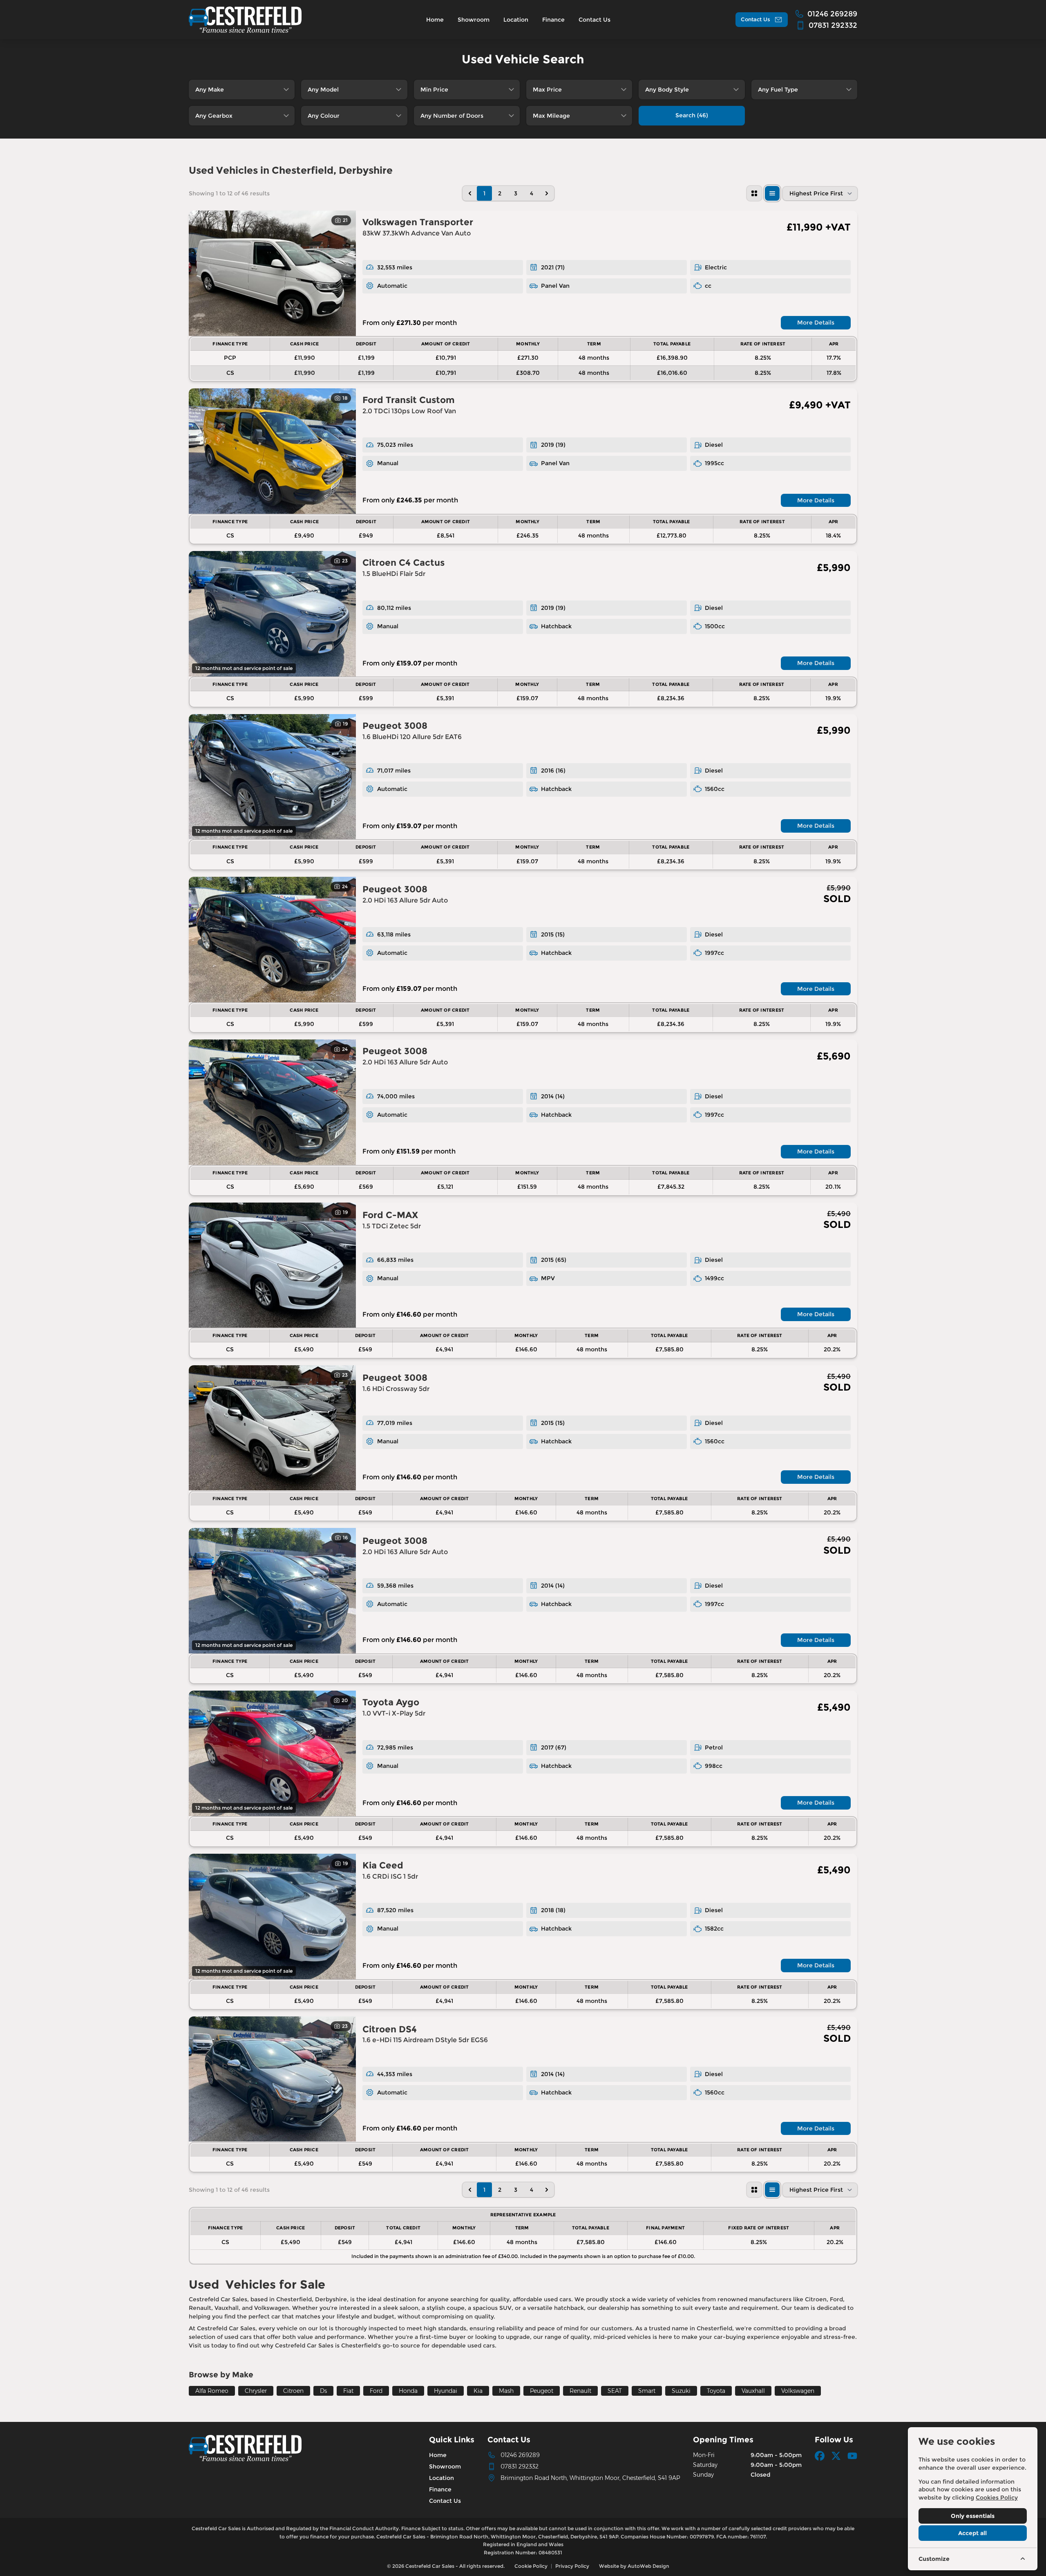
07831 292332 (520, 2466)
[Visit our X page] (836, 2456)
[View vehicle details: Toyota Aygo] (272, 1753)
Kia (478, 2391)
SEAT (615, 2391)
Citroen (293, 2391)
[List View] (772, 193)
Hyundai (446, 2391)
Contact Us (445, 2501)
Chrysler (256, 2391)
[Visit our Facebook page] (820, 2456)
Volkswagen (798, 2391)
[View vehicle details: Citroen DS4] (272, 2079)
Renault (580, 2391)
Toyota (716, 2391)
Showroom (445, 2466)
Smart (647, 2391)
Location (441, 2478)
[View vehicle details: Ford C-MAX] (272, 1265)
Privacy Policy (572, 2566)
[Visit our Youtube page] (852, 2456)
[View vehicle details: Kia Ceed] (272, 1916)
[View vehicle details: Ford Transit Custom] (272, 451)
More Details (816, 323)
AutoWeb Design (648, 2566)
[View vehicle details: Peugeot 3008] (272, 777)
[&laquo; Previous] (470, 193)
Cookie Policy (531, 2566)
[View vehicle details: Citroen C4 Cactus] (272, 614)
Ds (323, 2391)
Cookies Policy (997, 2498)
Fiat (348, 2391)
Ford (376, 2391)
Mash (506, 2391)
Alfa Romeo (212, 2391)
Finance (440, 2489)
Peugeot (542, 2391)
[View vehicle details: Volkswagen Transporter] (272, 273)
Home (438, 2455)
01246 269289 (520, 2455)
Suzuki (681, 2391)
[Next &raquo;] (547, 193)
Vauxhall (753, 2391)
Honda (408, 2391)
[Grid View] (754, 193)
